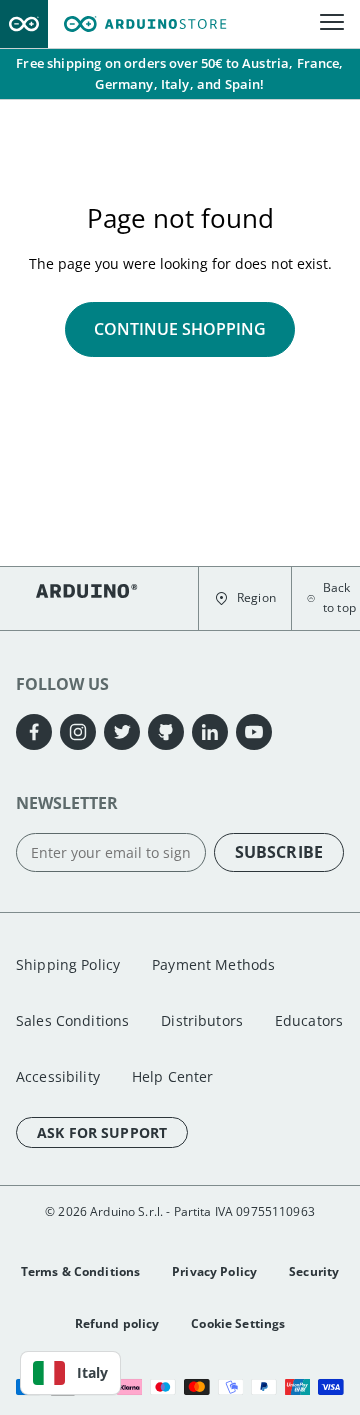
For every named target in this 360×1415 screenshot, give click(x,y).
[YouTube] (254, 732)
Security (314, 1271)
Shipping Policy (68, 964)
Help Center (173, 1076)
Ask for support (102, 1132)
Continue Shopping (180, 329)
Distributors (202, 1020)
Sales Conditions (72, 1020)
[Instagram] (78, 732)
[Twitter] (122, 732)
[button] (244, 598)
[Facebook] (34, 732)
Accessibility (58, 1076)
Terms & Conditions (81, 1271)
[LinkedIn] (210, 732)
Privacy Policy (214, 1271)
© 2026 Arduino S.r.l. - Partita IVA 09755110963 (180, 1211)
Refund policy (117, 1323)
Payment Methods (213, 964)
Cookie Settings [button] (238, 1323)
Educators (309, 1020)
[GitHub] (166, 732)
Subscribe (279, 852)
